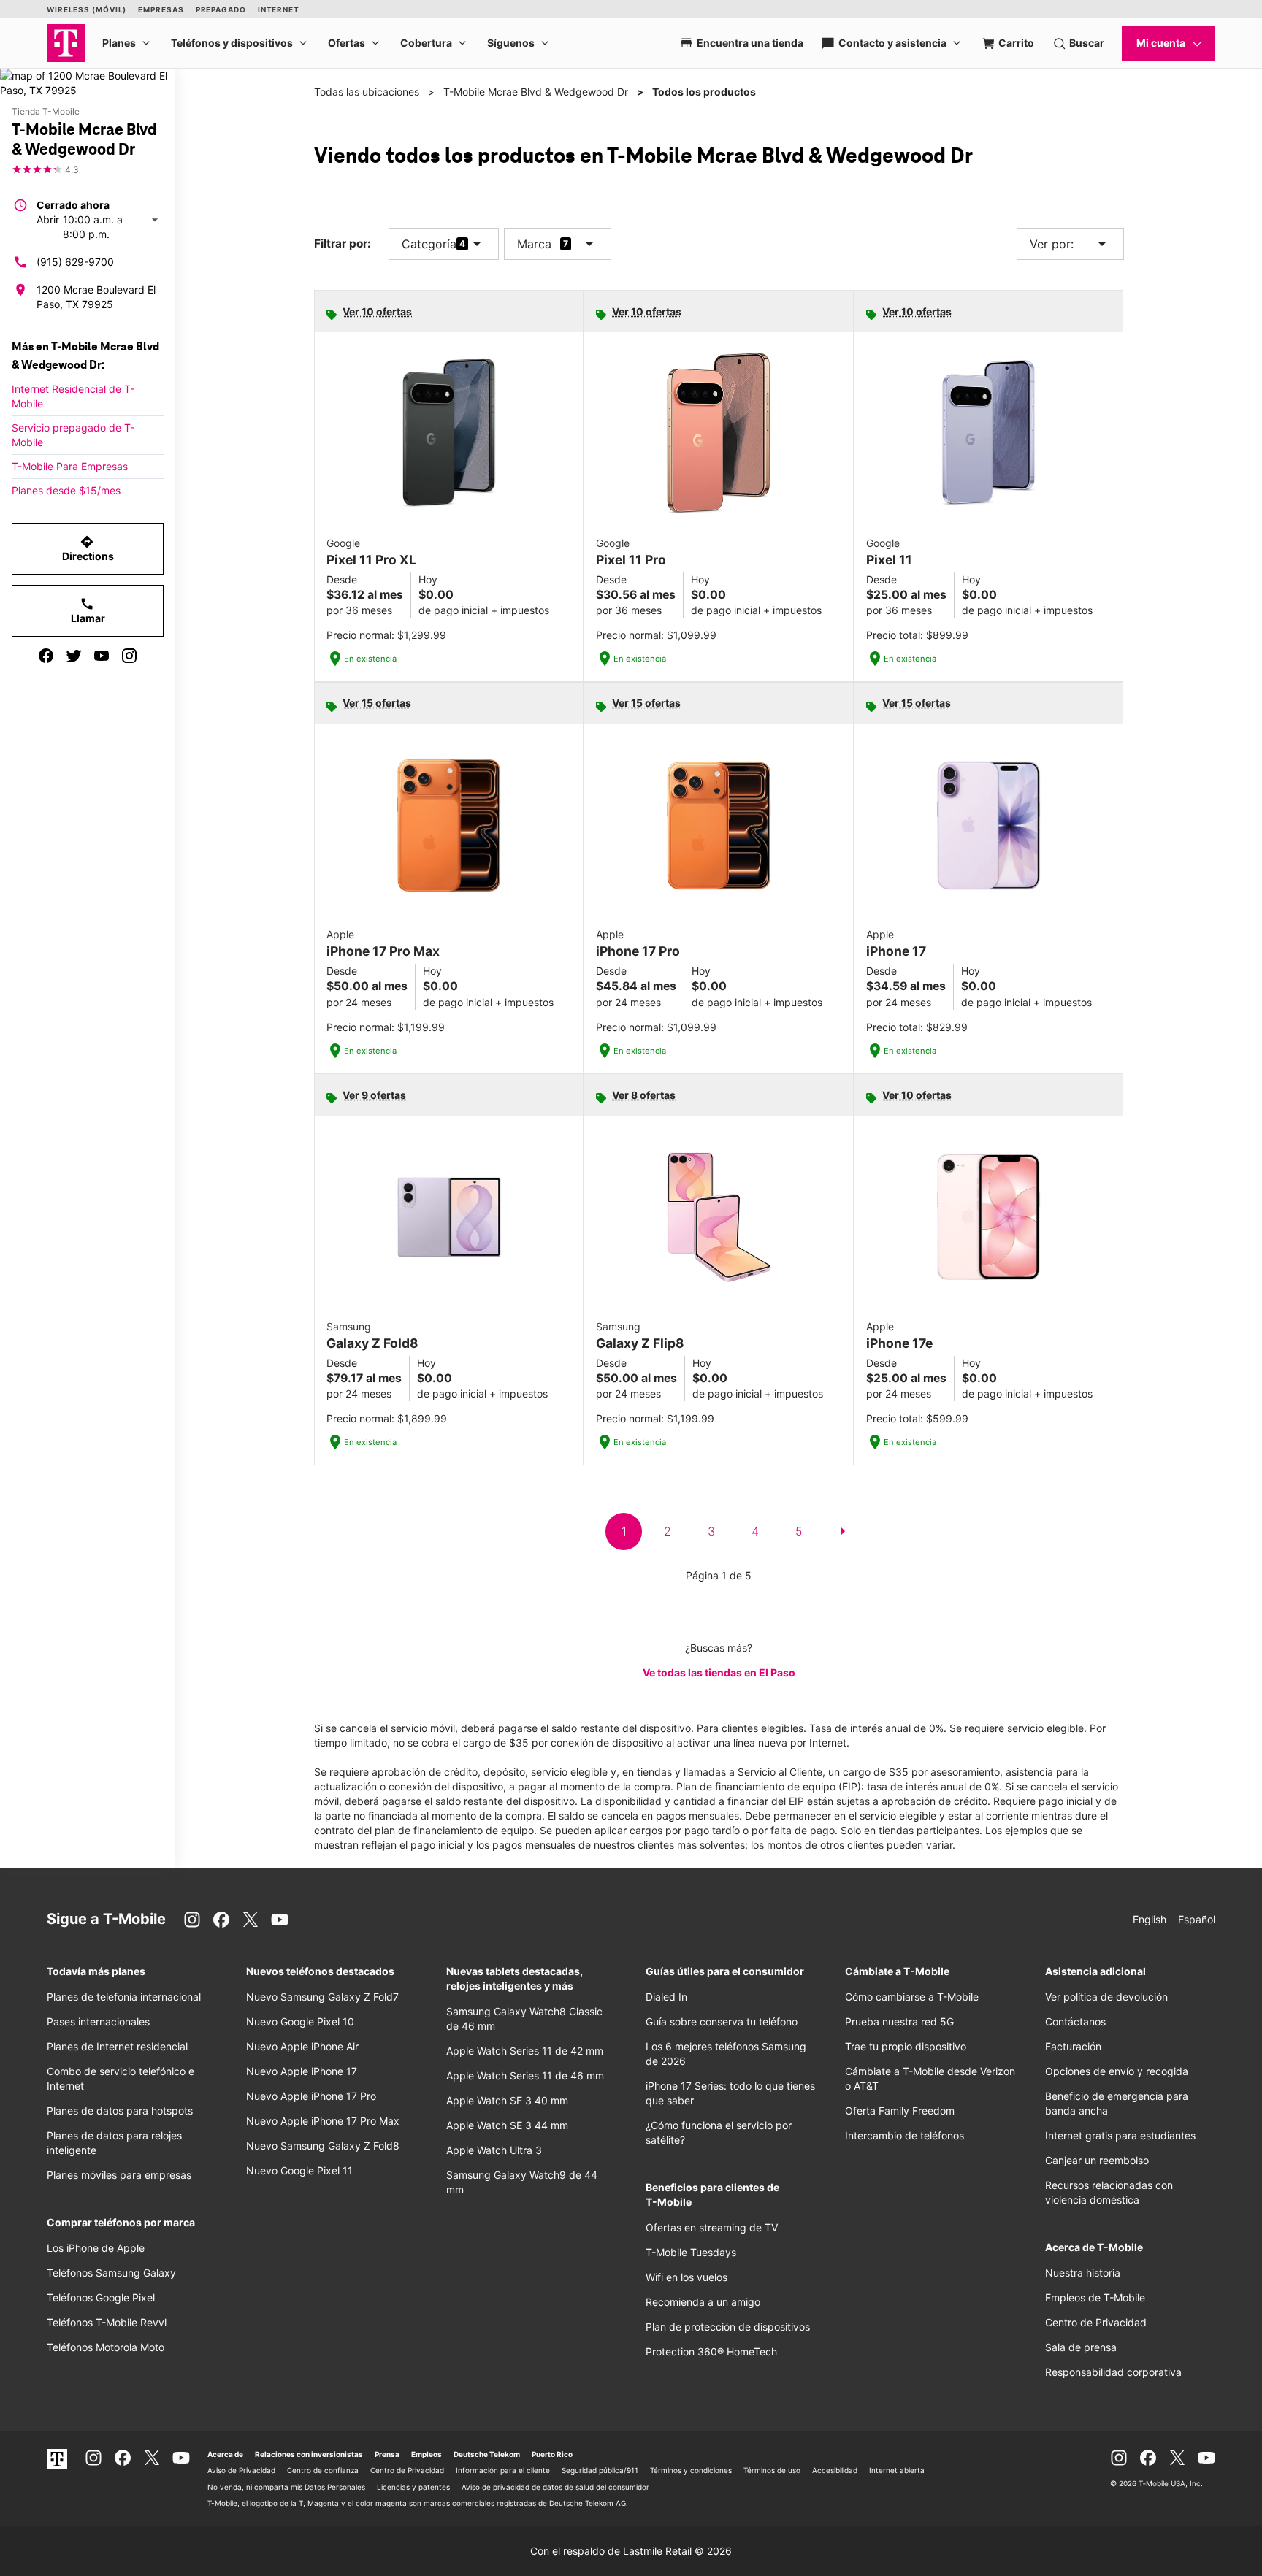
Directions (88, 548)
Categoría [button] (429, 244)
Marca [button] (534, 244)
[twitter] (74, 656)
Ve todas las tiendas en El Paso (719, 1672)
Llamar (88, 610)
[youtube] (102, 656)
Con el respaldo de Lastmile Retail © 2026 (631, 2551)
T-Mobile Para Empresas (70, 466)
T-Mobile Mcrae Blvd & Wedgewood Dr (536, 92)
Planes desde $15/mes (66, 490)
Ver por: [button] (1070, 244)
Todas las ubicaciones (367, 92)
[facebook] (46, 656)
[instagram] (129, 656)
